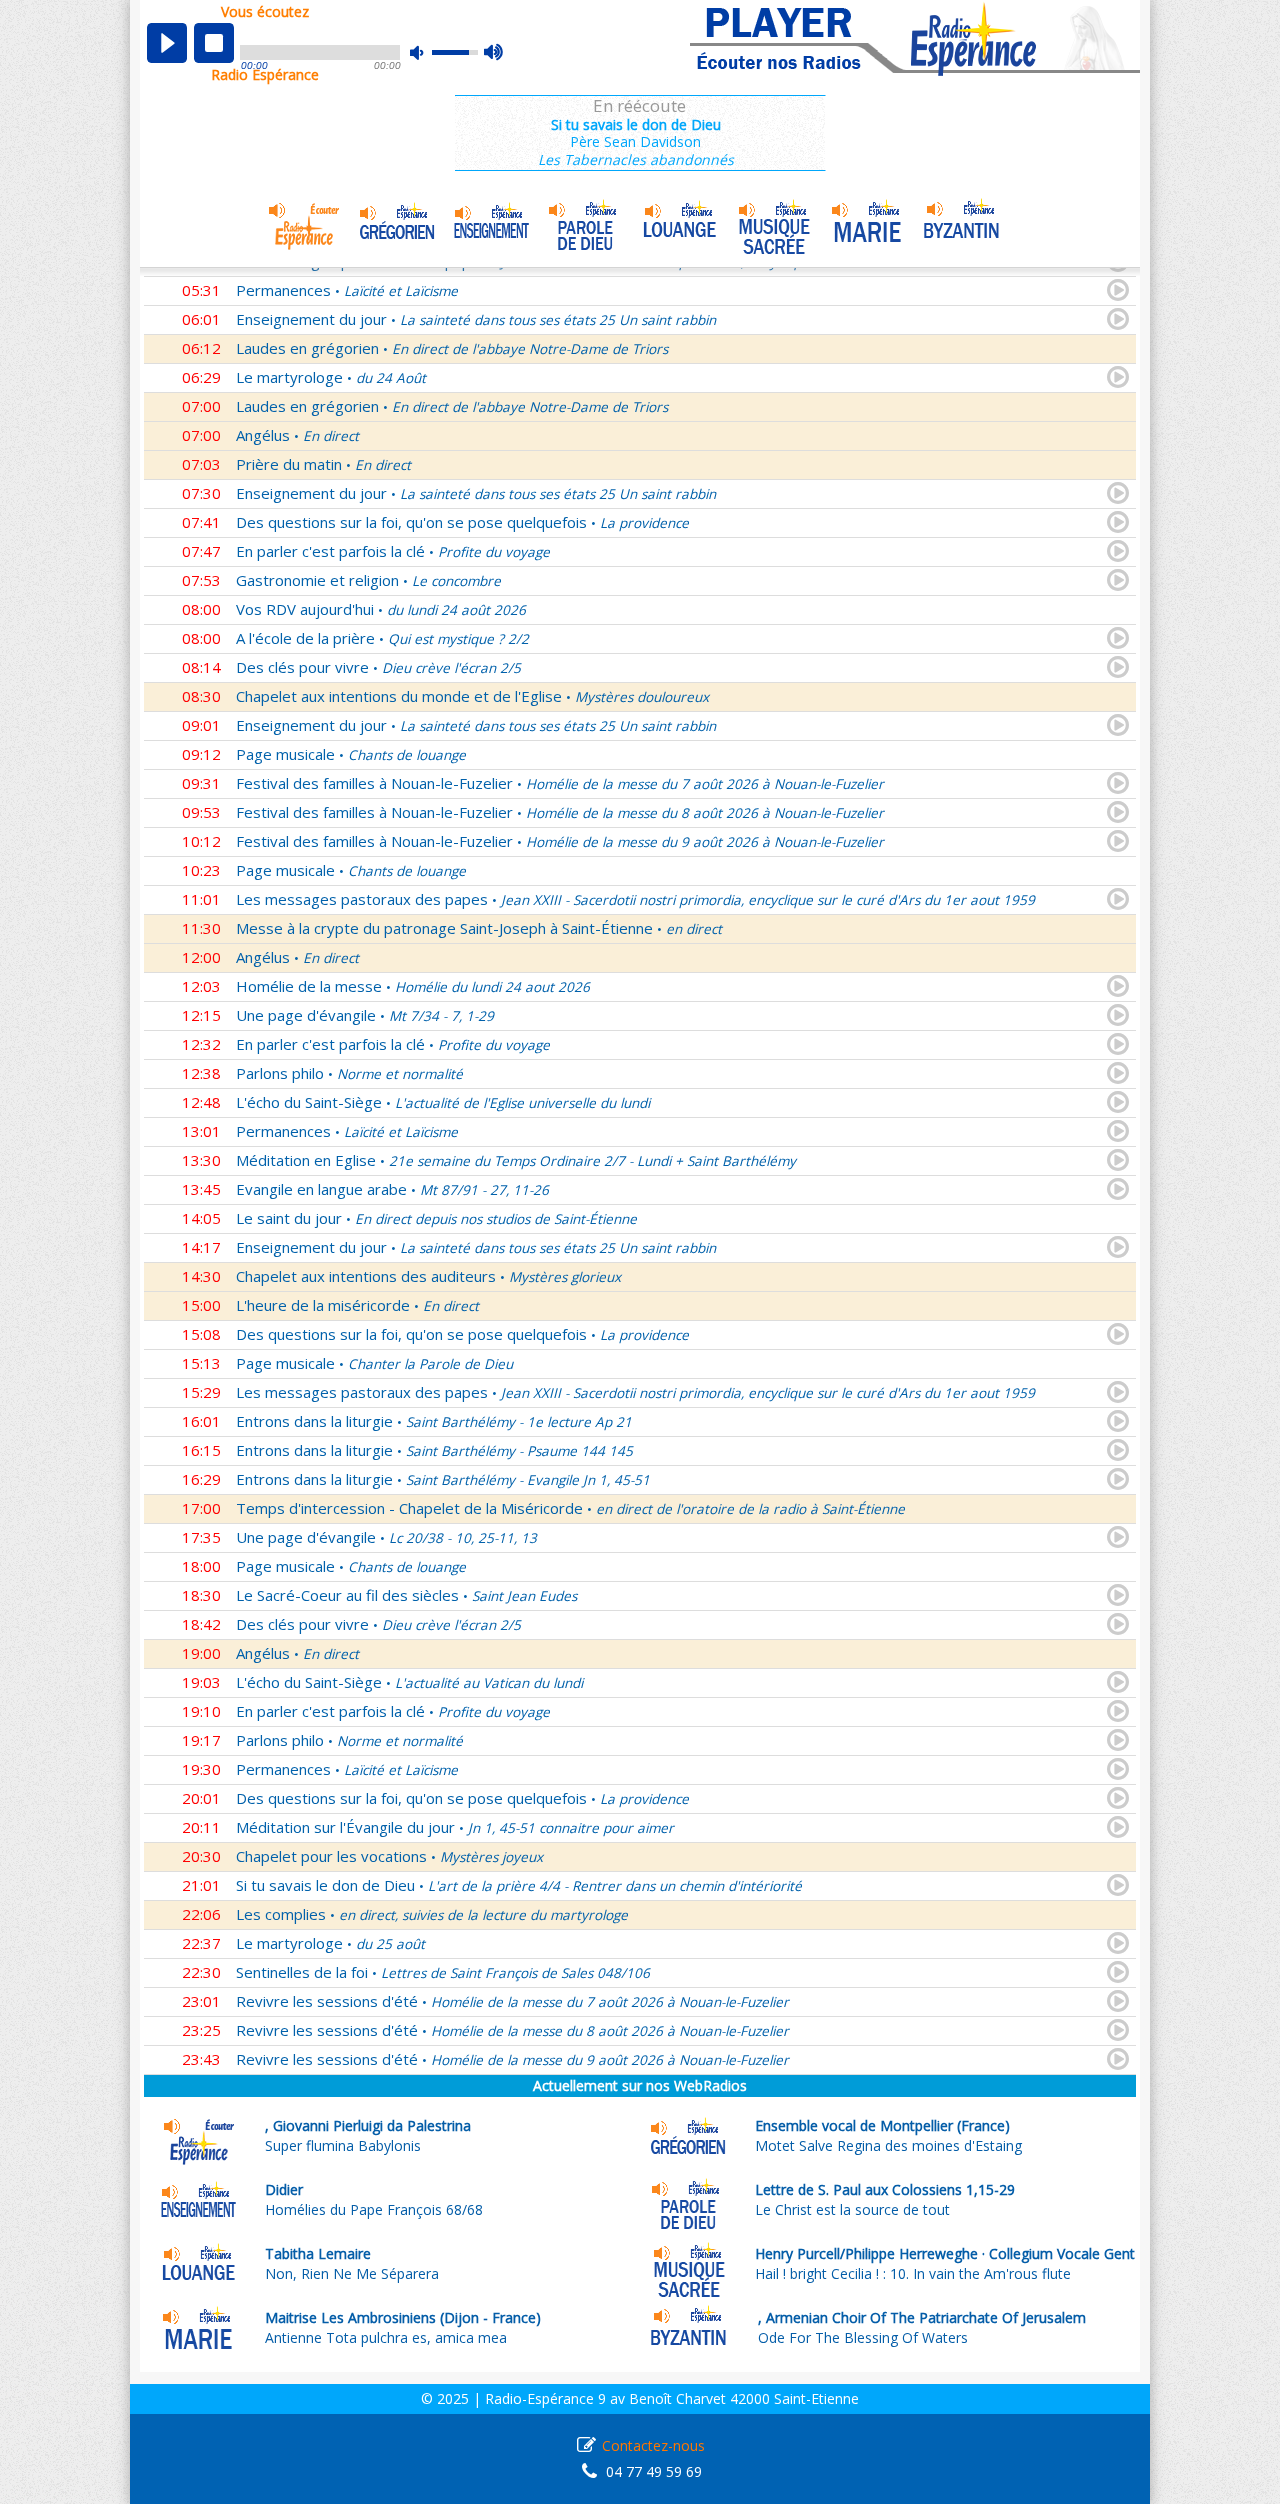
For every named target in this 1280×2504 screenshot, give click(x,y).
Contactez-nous (653, 2445)
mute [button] (427, 52)
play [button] (167, 43)
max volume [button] (494, 53)
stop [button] (214, 43)
